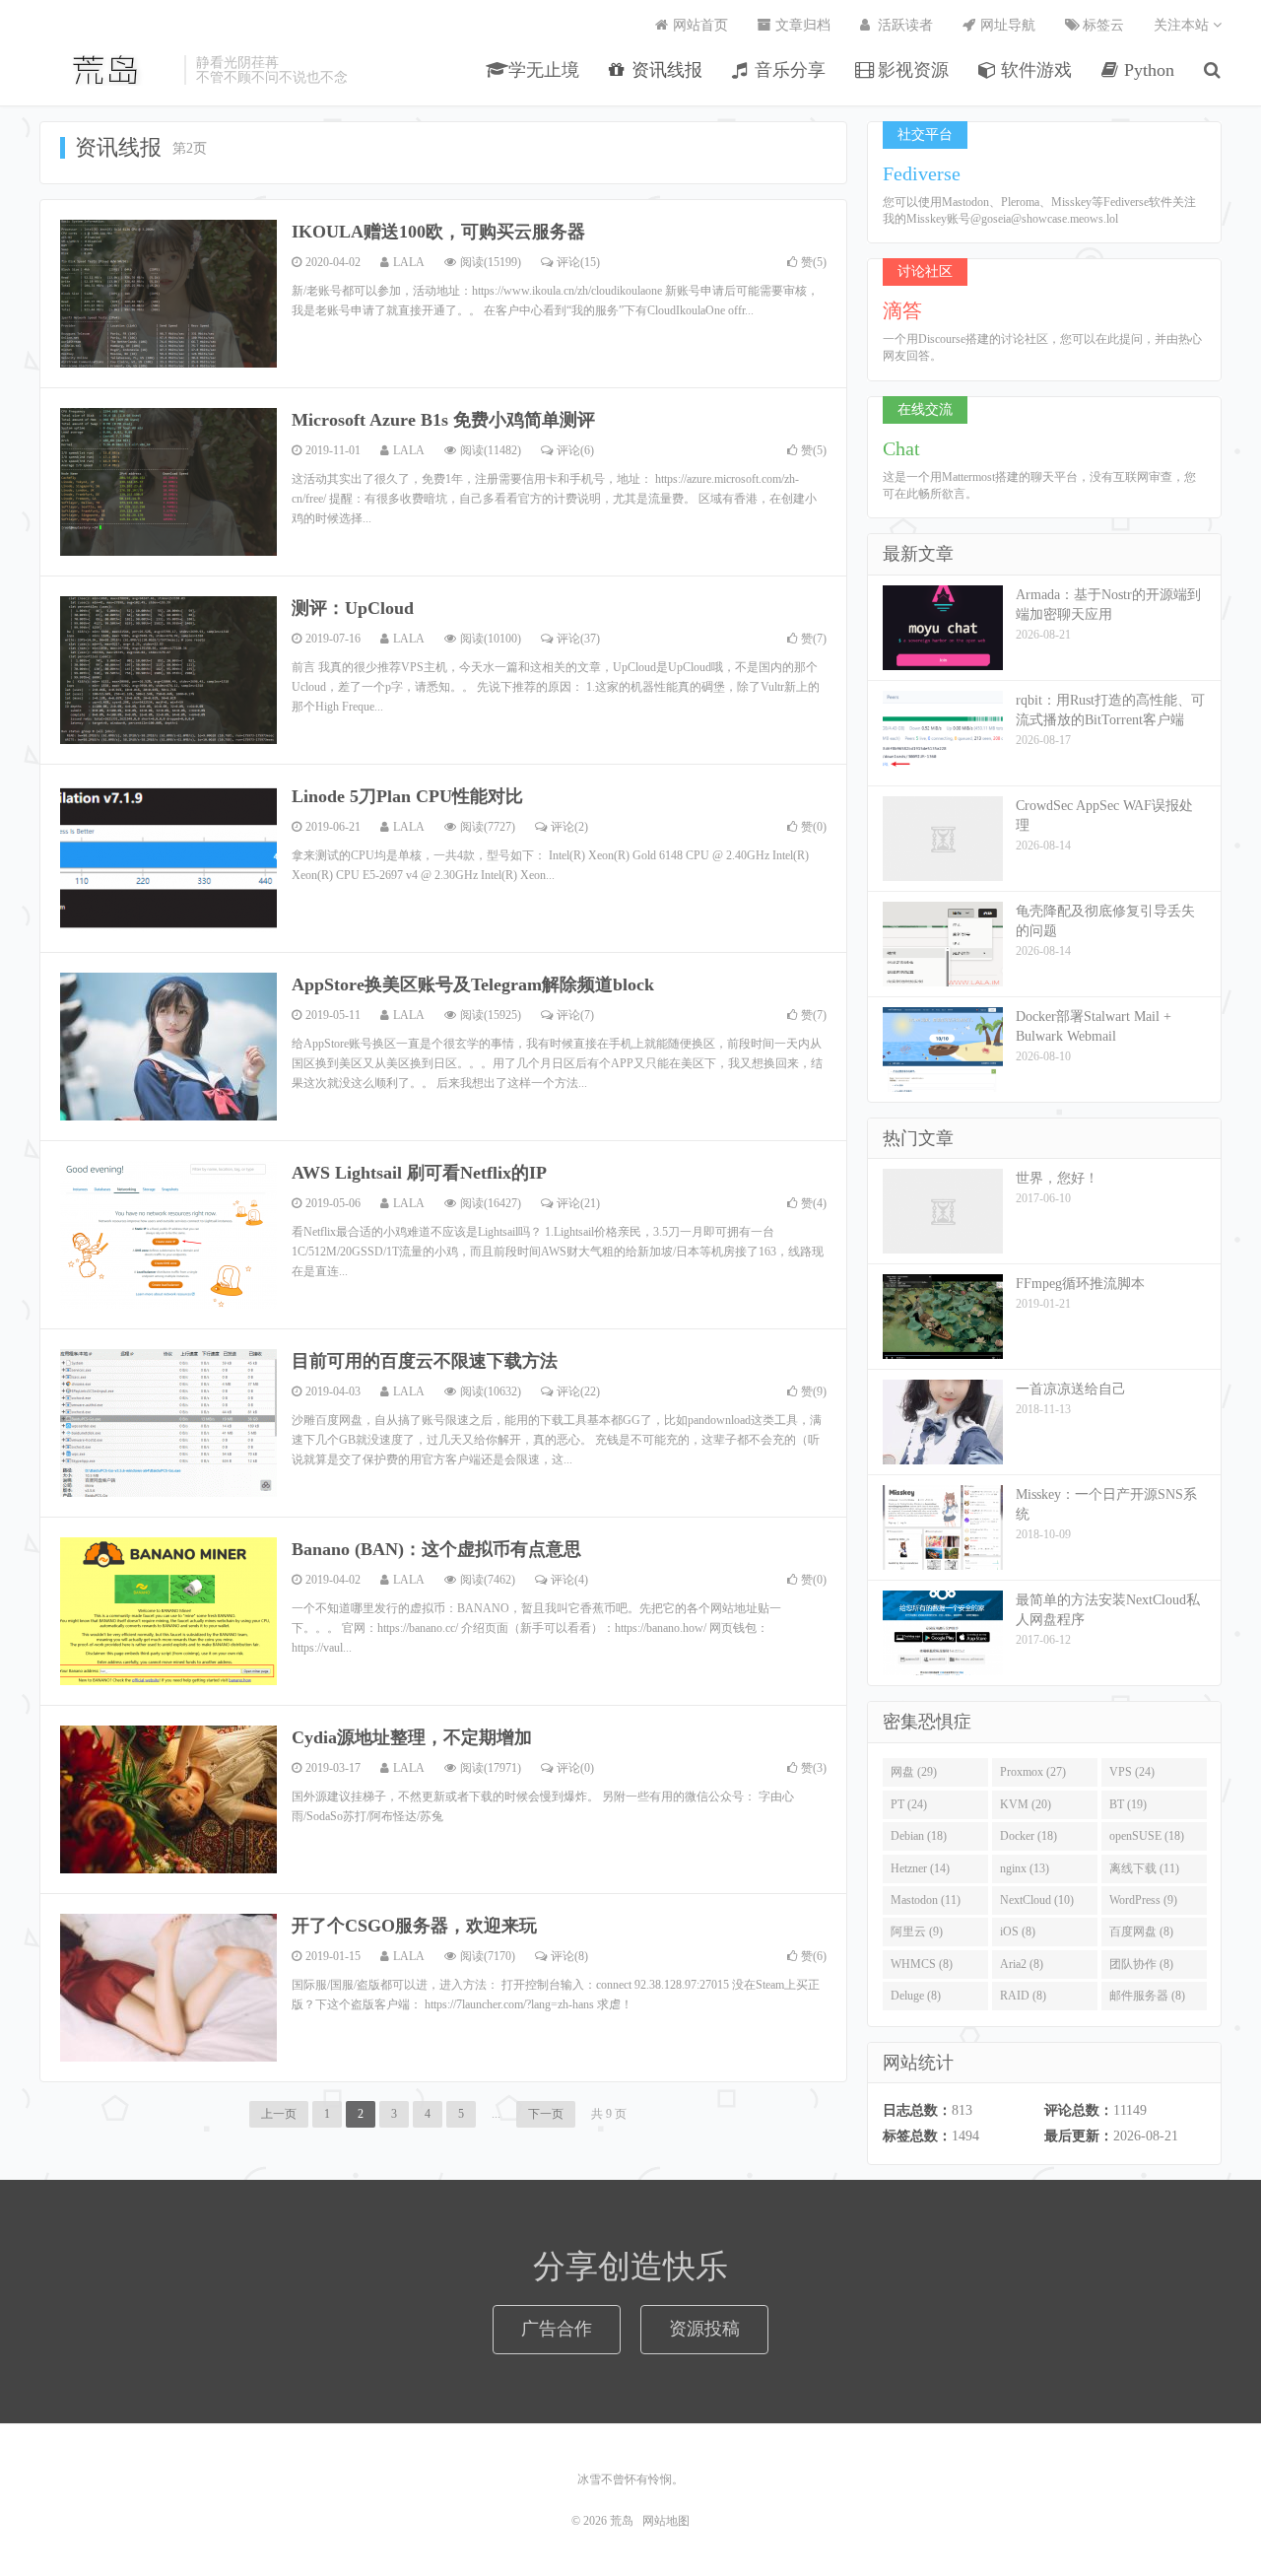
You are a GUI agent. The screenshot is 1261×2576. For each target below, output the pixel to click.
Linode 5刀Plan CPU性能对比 (407, 796)
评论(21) (578, 1203)
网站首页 (698, 25)
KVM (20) (1026, 1804)
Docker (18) (1029, 1836)
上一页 (279, 2114)
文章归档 (801, 25)
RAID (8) (1023, 1996)
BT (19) (1128, 1804)
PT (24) (909, 1804)
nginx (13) (1025, 1868)
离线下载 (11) (1144, 1868)
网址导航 (1006, 25)
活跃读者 (903, 25)
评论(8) (569, 1956)
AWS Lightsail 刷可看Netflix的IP (419, 1173)
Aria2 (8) (1022, 1964)
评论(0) (575, 1768)
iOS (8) (1018, 1932)
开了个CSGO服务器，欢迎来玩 (414, 1926)
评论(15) (578, 262)
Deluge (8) (916, 1996)
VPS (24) (1132, 1772)
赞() (814, 262)
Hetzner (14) (920, 1868)
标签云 (1101, 25)
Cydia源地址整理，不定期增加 (412, 1737)
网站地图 (666, 2521)
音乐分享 (788, 70)
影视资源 (911, 70)
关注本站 (1183, 25)
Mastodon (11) (926, 1900)
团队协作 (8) (1141, 1964)
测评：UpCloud (353, 608)
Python (1147, 70)
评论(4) (569, 1580)
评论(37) (578, 639)
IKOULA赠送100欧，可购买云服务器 (438, 232)
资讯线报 (664, 70)
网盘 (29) (914, 1772)
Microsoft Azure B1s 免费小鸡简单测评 (443, 420)
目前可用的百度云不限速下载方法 (425, 1361)
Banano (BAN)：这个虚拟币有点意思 (436, 1549)
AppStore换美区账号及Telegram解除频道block (473, 984)
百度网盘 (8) (1141, 1932)
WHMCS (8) (922, 1964)
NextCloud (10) (1037, 1900)
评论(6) (575, 450)
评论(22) (578, 1391)
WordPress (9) (1143, 1900)
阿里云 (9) (917, 1932)
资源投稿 (704, 2329)
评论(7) (575, 1015)
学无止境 (541, 70)
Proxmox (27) (1033, 1772)
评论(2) (569, 827)
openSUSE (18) (1147, 1836)
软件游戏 (1034, 70)
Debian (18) (919, 1836)
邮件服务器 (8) (1147, 1996)
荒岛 (107, 70)
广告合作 (557, 2329)
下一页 (546, 2114)
